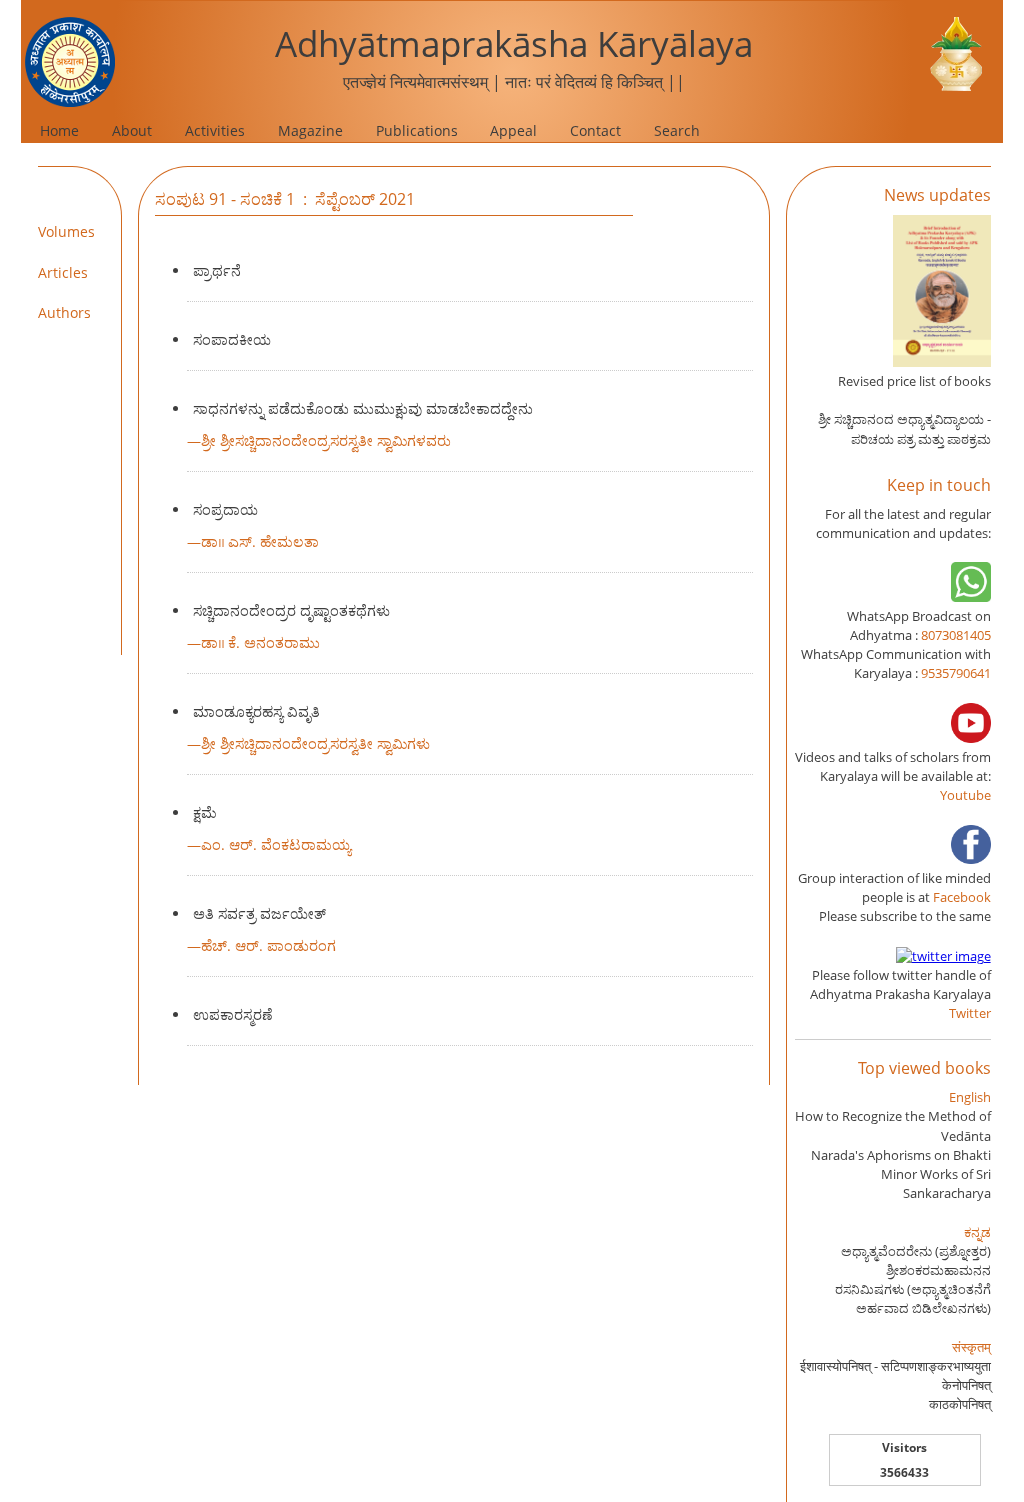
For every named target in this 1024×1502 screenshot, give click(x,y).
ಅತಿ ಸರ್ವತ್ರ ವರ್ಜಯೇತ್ (259, 913)
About (132, 130)
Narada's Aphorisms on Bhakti (901, 1155)
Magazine (310, 130)
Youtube (965, 795)
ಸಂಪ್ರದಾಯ (225, 509)
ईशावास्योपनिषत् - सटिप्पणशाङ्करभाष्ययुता (895, 1366)
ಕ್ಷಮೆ (205, 812)
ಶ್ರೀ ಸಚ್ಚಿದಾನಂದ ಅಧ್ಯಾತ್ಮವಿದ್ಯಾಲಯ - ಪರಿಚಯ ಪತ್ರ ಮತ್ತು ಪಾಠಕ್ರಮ (904, 428)
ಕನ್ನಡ (977, 1232)
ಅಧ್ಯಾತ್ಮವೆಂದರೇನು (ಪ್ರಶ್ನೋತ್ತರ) (916, 1251)
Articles (63, 272)
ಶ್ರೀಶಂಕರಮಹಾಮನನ (938, 1270)
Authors (64, 312)
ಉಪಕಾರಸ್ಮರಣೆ (232, 1014)
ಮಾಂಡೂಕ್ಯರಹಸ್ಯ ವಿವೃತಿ (256, 711)
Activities (215, 130)
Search (677, 130)
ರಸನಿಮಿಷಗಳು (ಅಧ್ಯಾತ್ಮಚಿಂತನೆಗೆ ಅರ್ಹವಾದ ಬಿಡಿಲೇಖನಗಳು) (913, 1298)
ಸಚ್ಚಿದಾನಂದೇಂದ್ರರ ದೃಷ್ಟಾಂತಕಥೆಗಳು (291, 610)
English (970, 1097)
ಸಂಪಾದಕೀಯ (232, 339)
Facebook (962, 897)
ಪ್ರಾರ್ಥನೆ (217, 270)
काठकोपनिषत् (960, 1404)
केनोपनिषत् (966, 1385)
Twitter (970, 1013)
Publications (417, 130)
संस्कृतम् (971, 1347)
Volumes (66, 231)
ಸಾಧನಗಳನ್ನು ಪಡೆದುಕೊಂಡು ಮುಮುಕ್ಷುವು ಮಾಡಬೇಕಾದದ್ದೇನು (363, 408)
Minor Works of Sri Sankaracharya (936, 1183)
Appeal (513, 130)
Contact (595, 130)
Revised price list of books (914, 381)
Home (59, 130)
